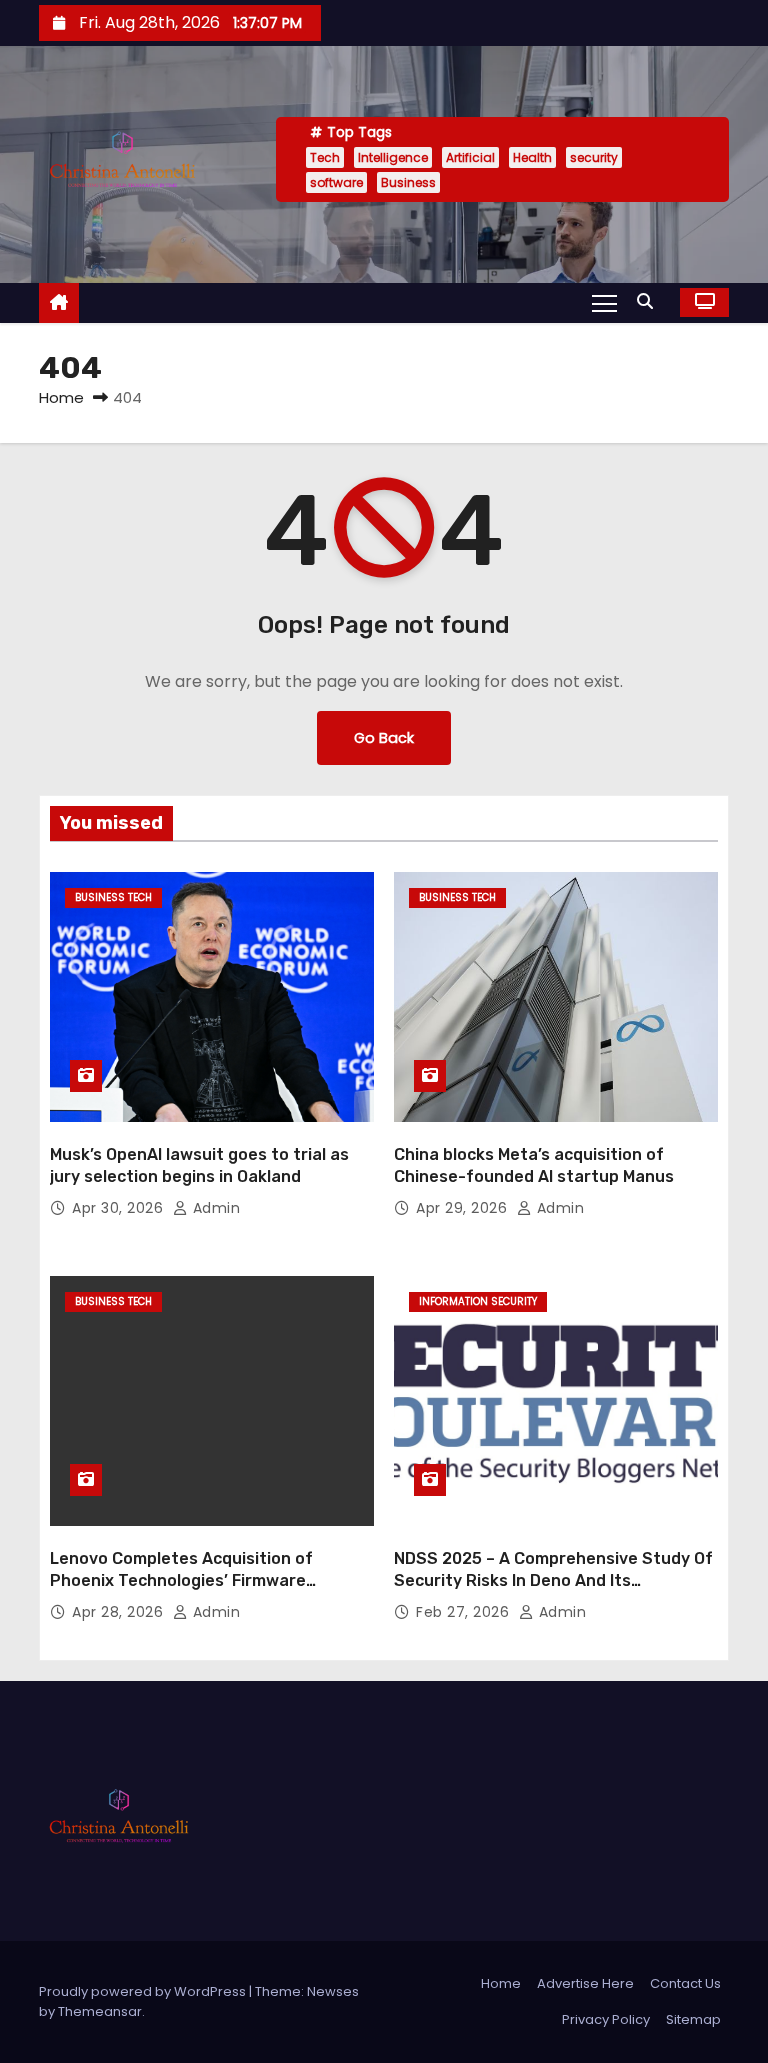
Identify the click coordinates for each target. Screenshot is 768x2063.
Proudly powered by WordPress (144, 1991)
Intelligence (393, 157)
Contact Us (685, 1983)
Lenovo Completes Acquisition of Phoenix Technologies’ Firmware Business (181, 1580)
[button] (650, 301)
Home (61, 397)
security (594, 157)
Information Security (478, 1301)
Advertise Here (585, 1983)
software (336, 182)
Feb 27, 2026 (465, 1612)
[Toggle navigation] (604, 302)
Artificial (470, 157)
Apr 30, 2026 (120, 1208)
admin (214, 1208)
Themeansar (100, 2011)
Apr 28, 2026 (120, 1612)
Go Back (384, 738)
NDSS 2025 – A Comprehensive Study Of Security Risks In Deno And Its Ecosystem (553, 1580)
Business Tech (113, 897)
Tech (325, 157)
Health (532, 157)
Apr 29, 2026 (464, 1208)
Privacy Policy (606, 2019)
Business (408, 182)
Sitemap (693, 2019)
